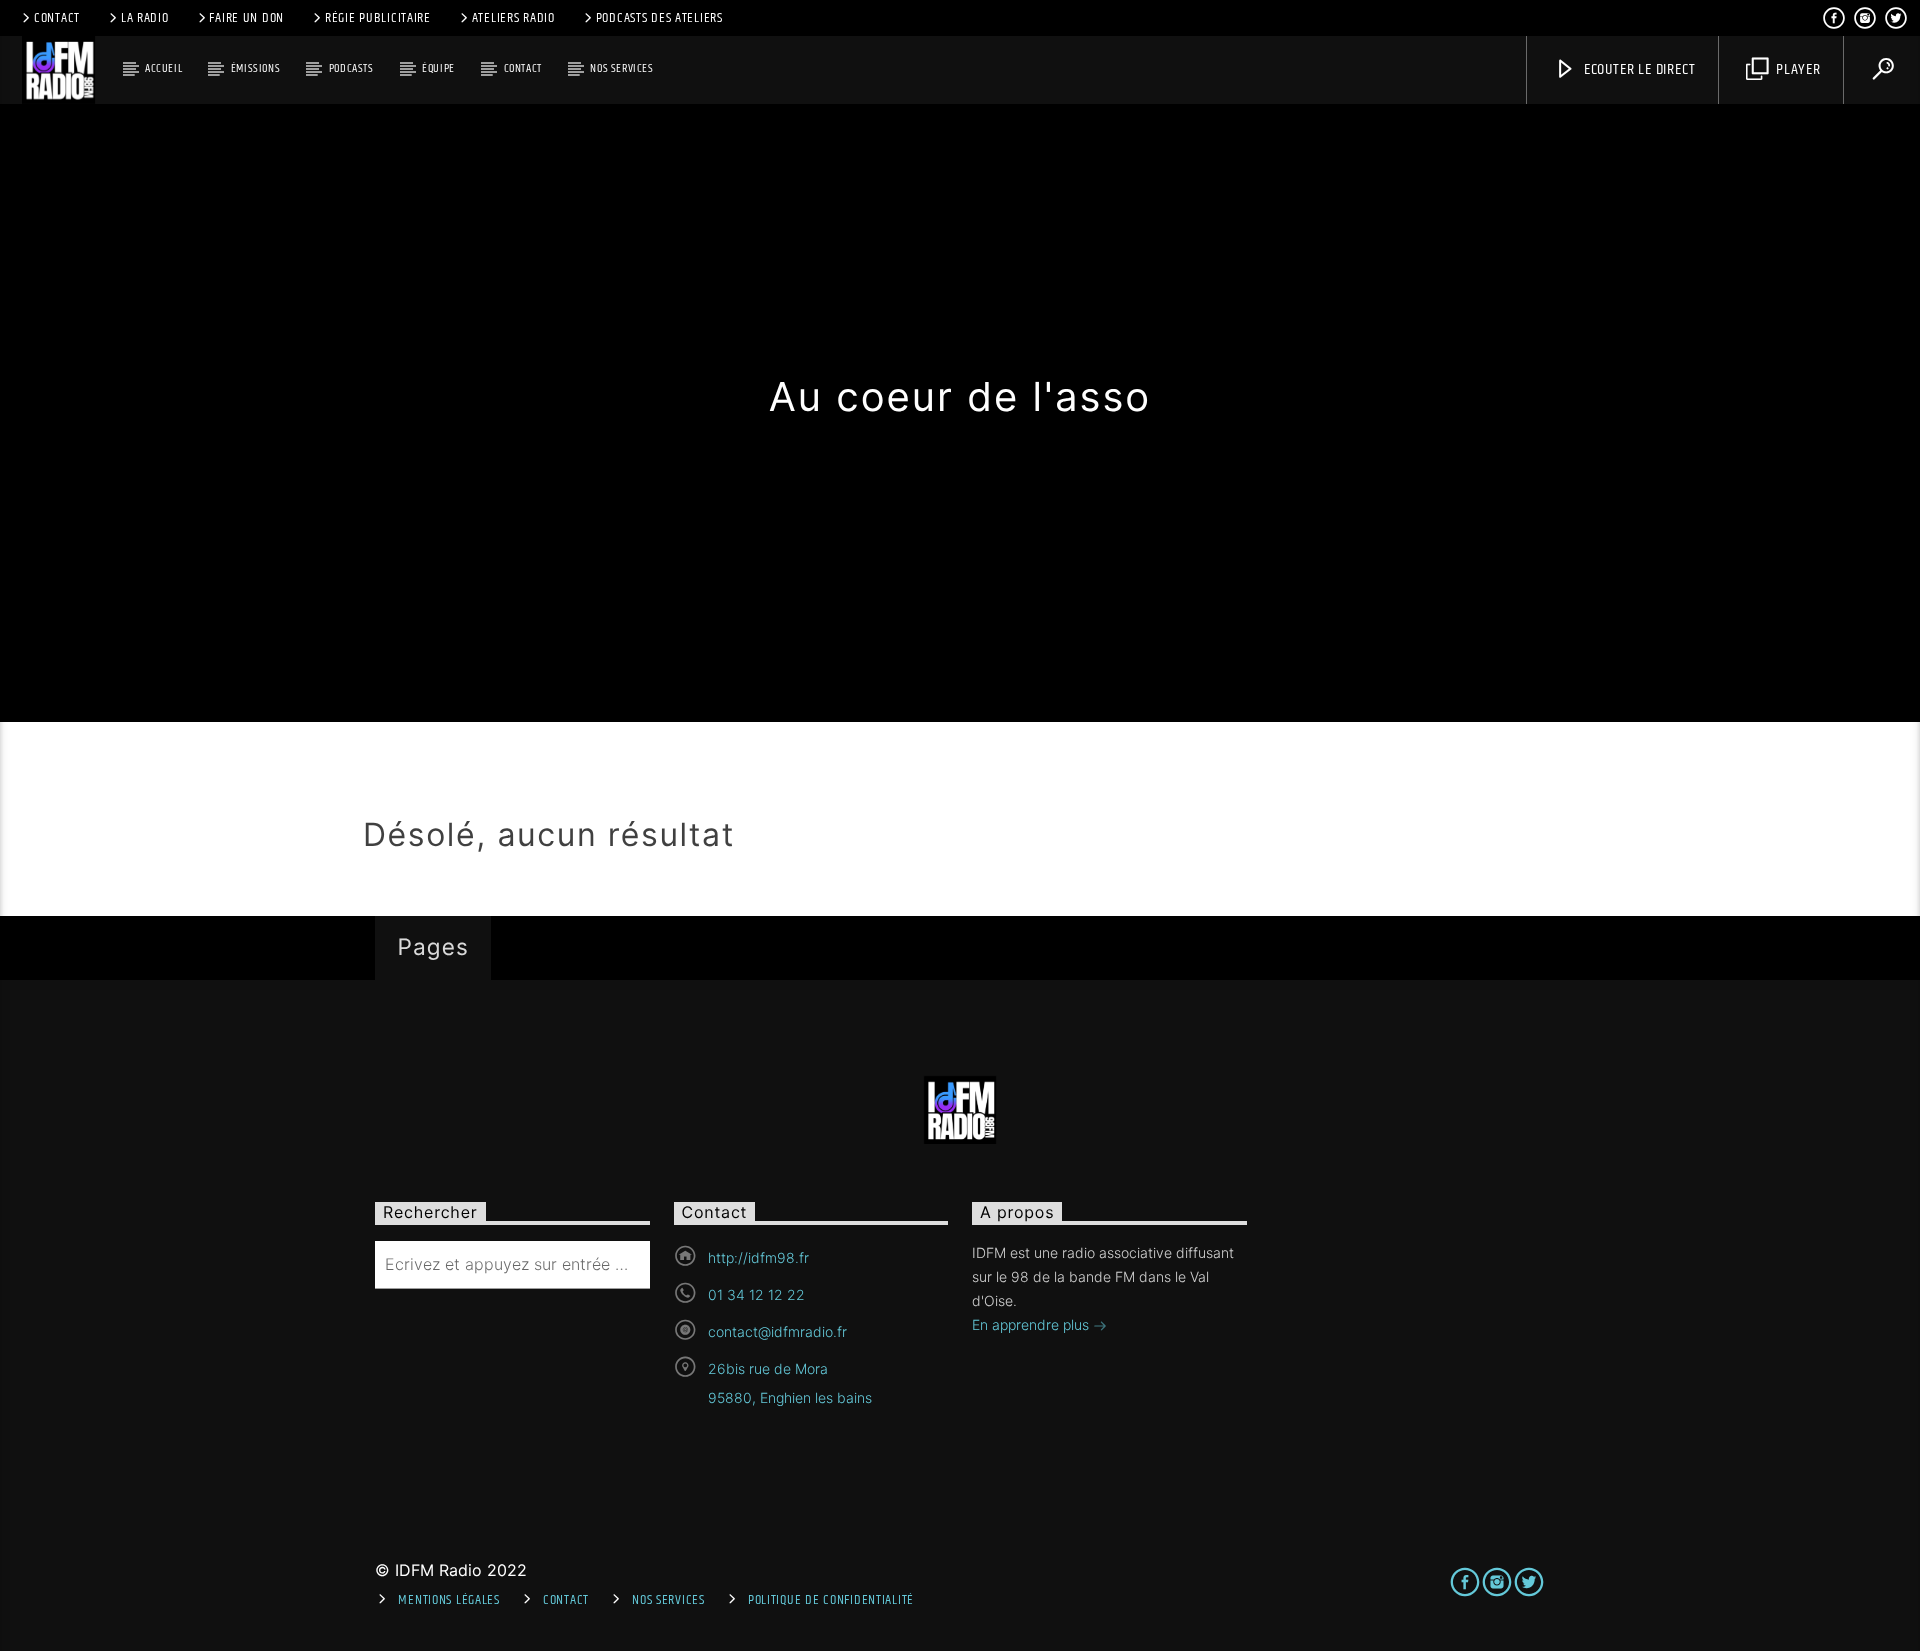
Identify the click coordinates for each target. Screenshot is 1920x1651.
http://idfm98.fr (758, 1257)
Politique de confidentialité (831, 1600)
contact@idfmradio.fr (777, 1331)
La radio (145, 18)
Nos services (621, 68)
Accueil (163, 68)
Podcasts (351, 68)
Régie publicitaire (378, 18)
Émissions (255, 68)
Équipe (438, 68)
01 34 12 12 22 (756, 1294)
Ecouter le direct (1637, 69)
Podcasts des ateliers (659, 18)
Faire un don (246, 18)
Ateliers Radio (513, 18)
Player (1796, 69)
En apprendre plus (1032, 1324)
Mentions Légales (449, 1600)
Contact (57, 18)
